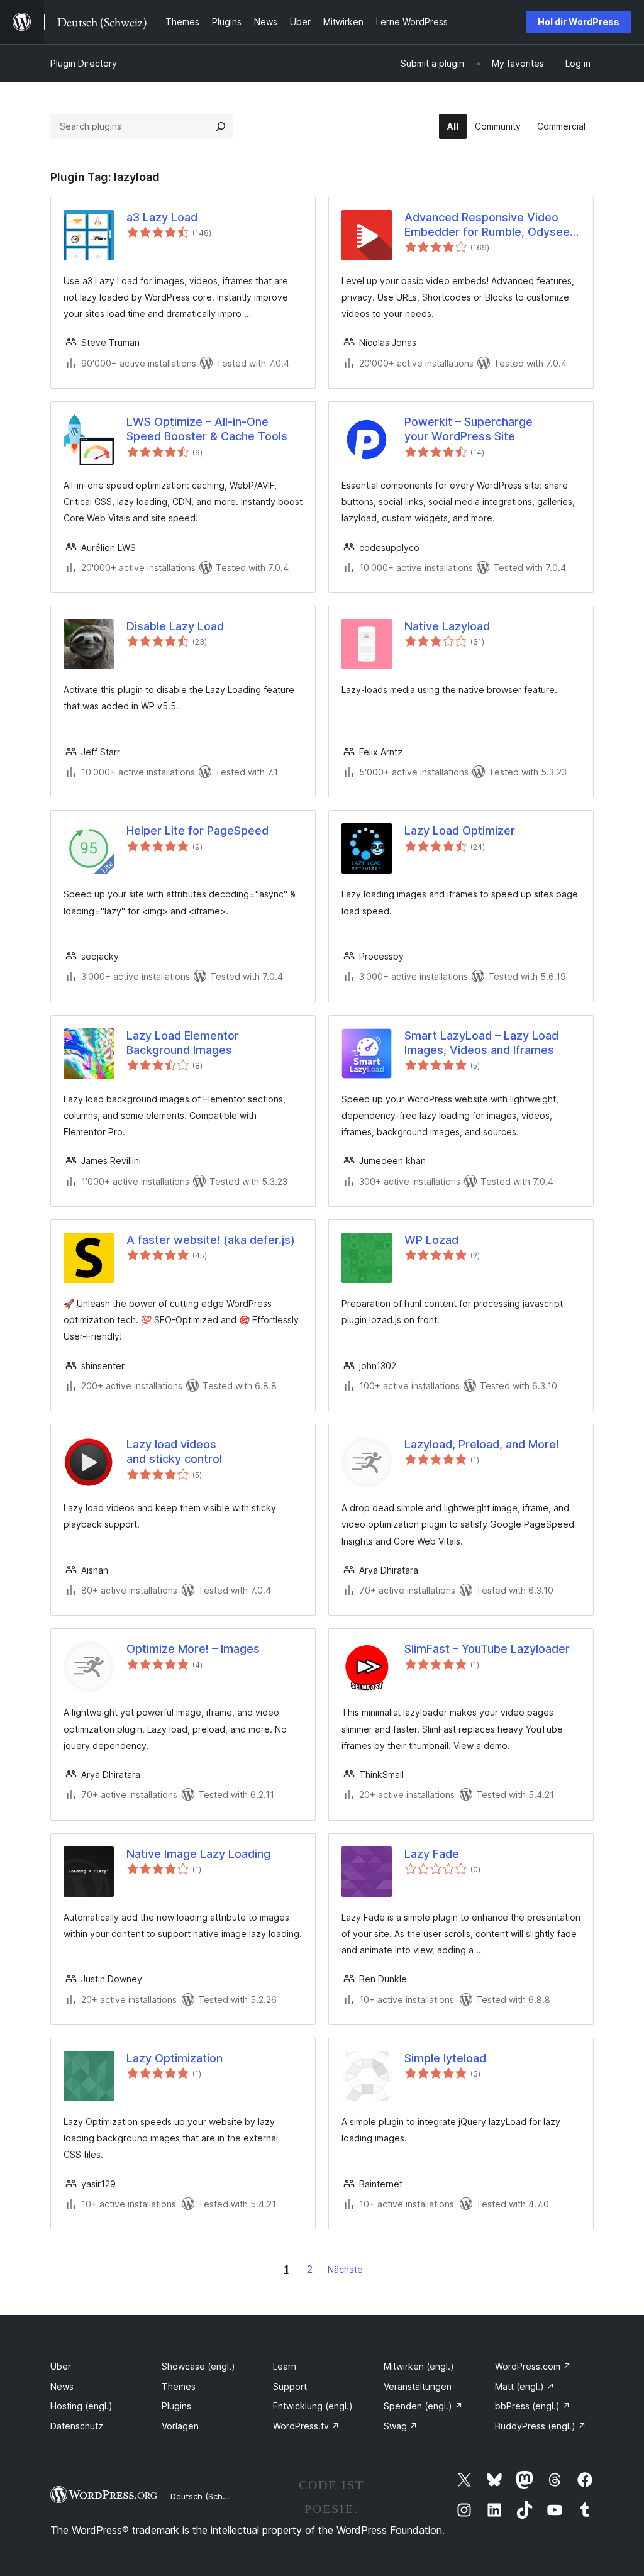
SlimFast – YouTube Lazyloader (487, 1649)
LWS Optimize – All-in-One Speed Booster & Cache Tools (207, 429)
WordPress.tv (306, 2426)
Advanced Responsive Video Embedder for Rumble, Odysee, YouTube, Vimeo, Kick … (489, 225)
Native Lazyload (447, 626)
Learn (285, 2366)
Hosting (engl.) (81, 2406)
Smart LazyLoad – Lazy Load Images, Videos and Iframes (481, 1043)
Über (61, 2366)
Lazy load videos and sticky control (174, 1452)
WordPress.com (533, 2366)
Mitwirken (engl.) (419, 2366)
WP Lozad (431, 1240)
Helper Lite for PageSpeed (197, 830)
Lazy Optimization (175, 2058)
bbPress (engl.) (533, 2406)
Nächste (345, 2269)
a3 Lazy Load (162, 217)
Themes (179, 2386)
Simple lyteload (445, 2058)
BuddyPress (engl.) (541, 2426)
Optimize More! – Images (193, 1649)
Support (290, 2386)
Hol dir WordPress (579, 22)
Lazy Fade (432, 1854)
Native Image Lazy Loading (198, 1854)
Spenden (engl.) (423, 2406)
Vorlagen (180, 2426)
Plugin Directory (84, 63)
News (62, 2386)
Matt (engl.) (525, 2386)
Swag (401, 2426)
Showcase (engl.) (198, 2366)
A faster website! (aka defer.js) (211, 1240)
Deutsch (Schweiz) (207, 2496)
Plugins (176, 2406)
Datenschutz (77, 2426)
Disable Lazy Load (175, 626)
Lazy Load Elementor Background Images (183, 1043)
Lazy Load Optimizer (460, 830)
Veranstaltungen (418, 2386)
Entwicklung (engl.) (313, 2406)
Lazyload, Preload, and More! (482, 1444)
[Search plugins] (221, 126)
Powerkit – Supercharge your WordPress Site (469, 429)
